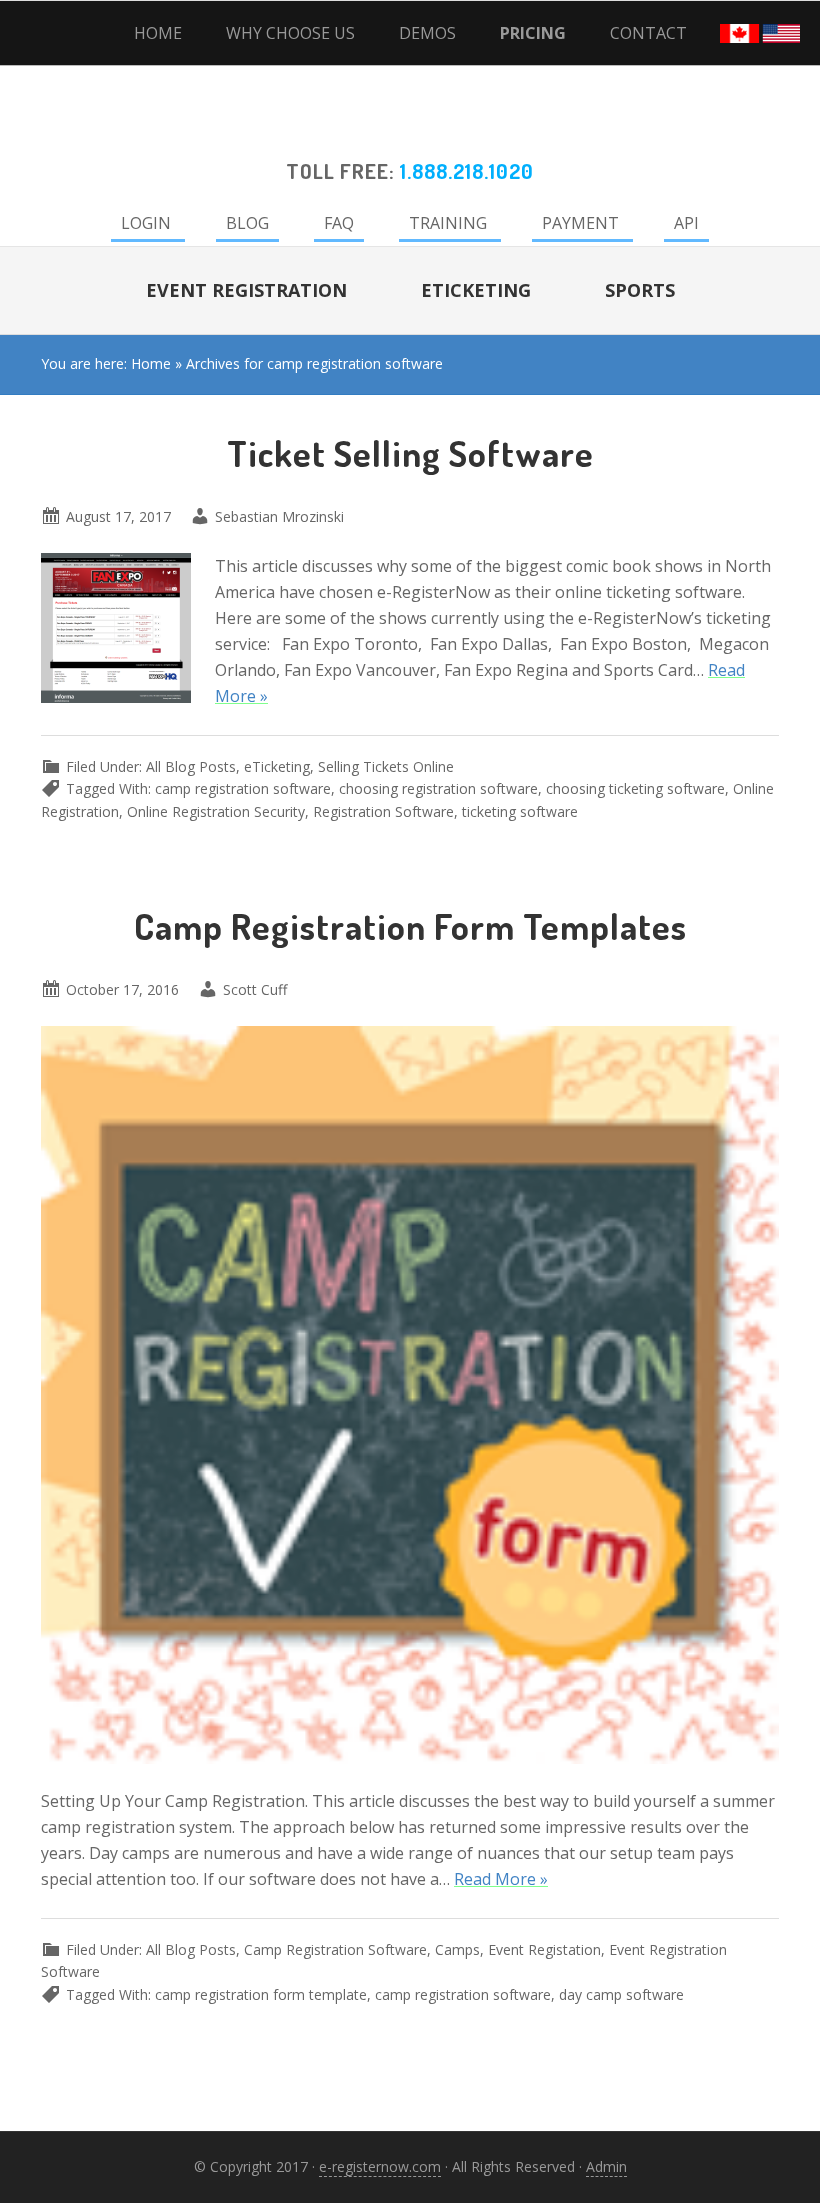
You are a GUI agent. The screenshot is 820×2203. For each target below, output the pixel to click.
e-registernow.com (380, 2166)
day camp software (621, 1994)
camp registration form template (261, 1994)
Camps (457, 1949)
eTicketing (277, 766)
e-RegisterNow (410, 126)
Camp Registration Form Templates (410, 926)
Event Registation (544, 1949)
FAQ (339, 223)
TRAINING (448, 223)
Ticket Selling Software (410, 453)
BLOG (247, 223)
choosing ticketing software (635, 788)
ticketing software (520, 811)
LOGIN (146, 223)
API (686, 223)
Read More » (501, 1879)
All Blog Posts (191, 766)
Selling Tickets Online (386, 766)
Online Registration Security (216, 811)
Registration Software (383, 811)
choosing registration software (438, 788)
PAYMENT (580, 223)
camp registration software (243, 788)
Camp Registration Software (335, 1949)
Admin (606, 2166)
